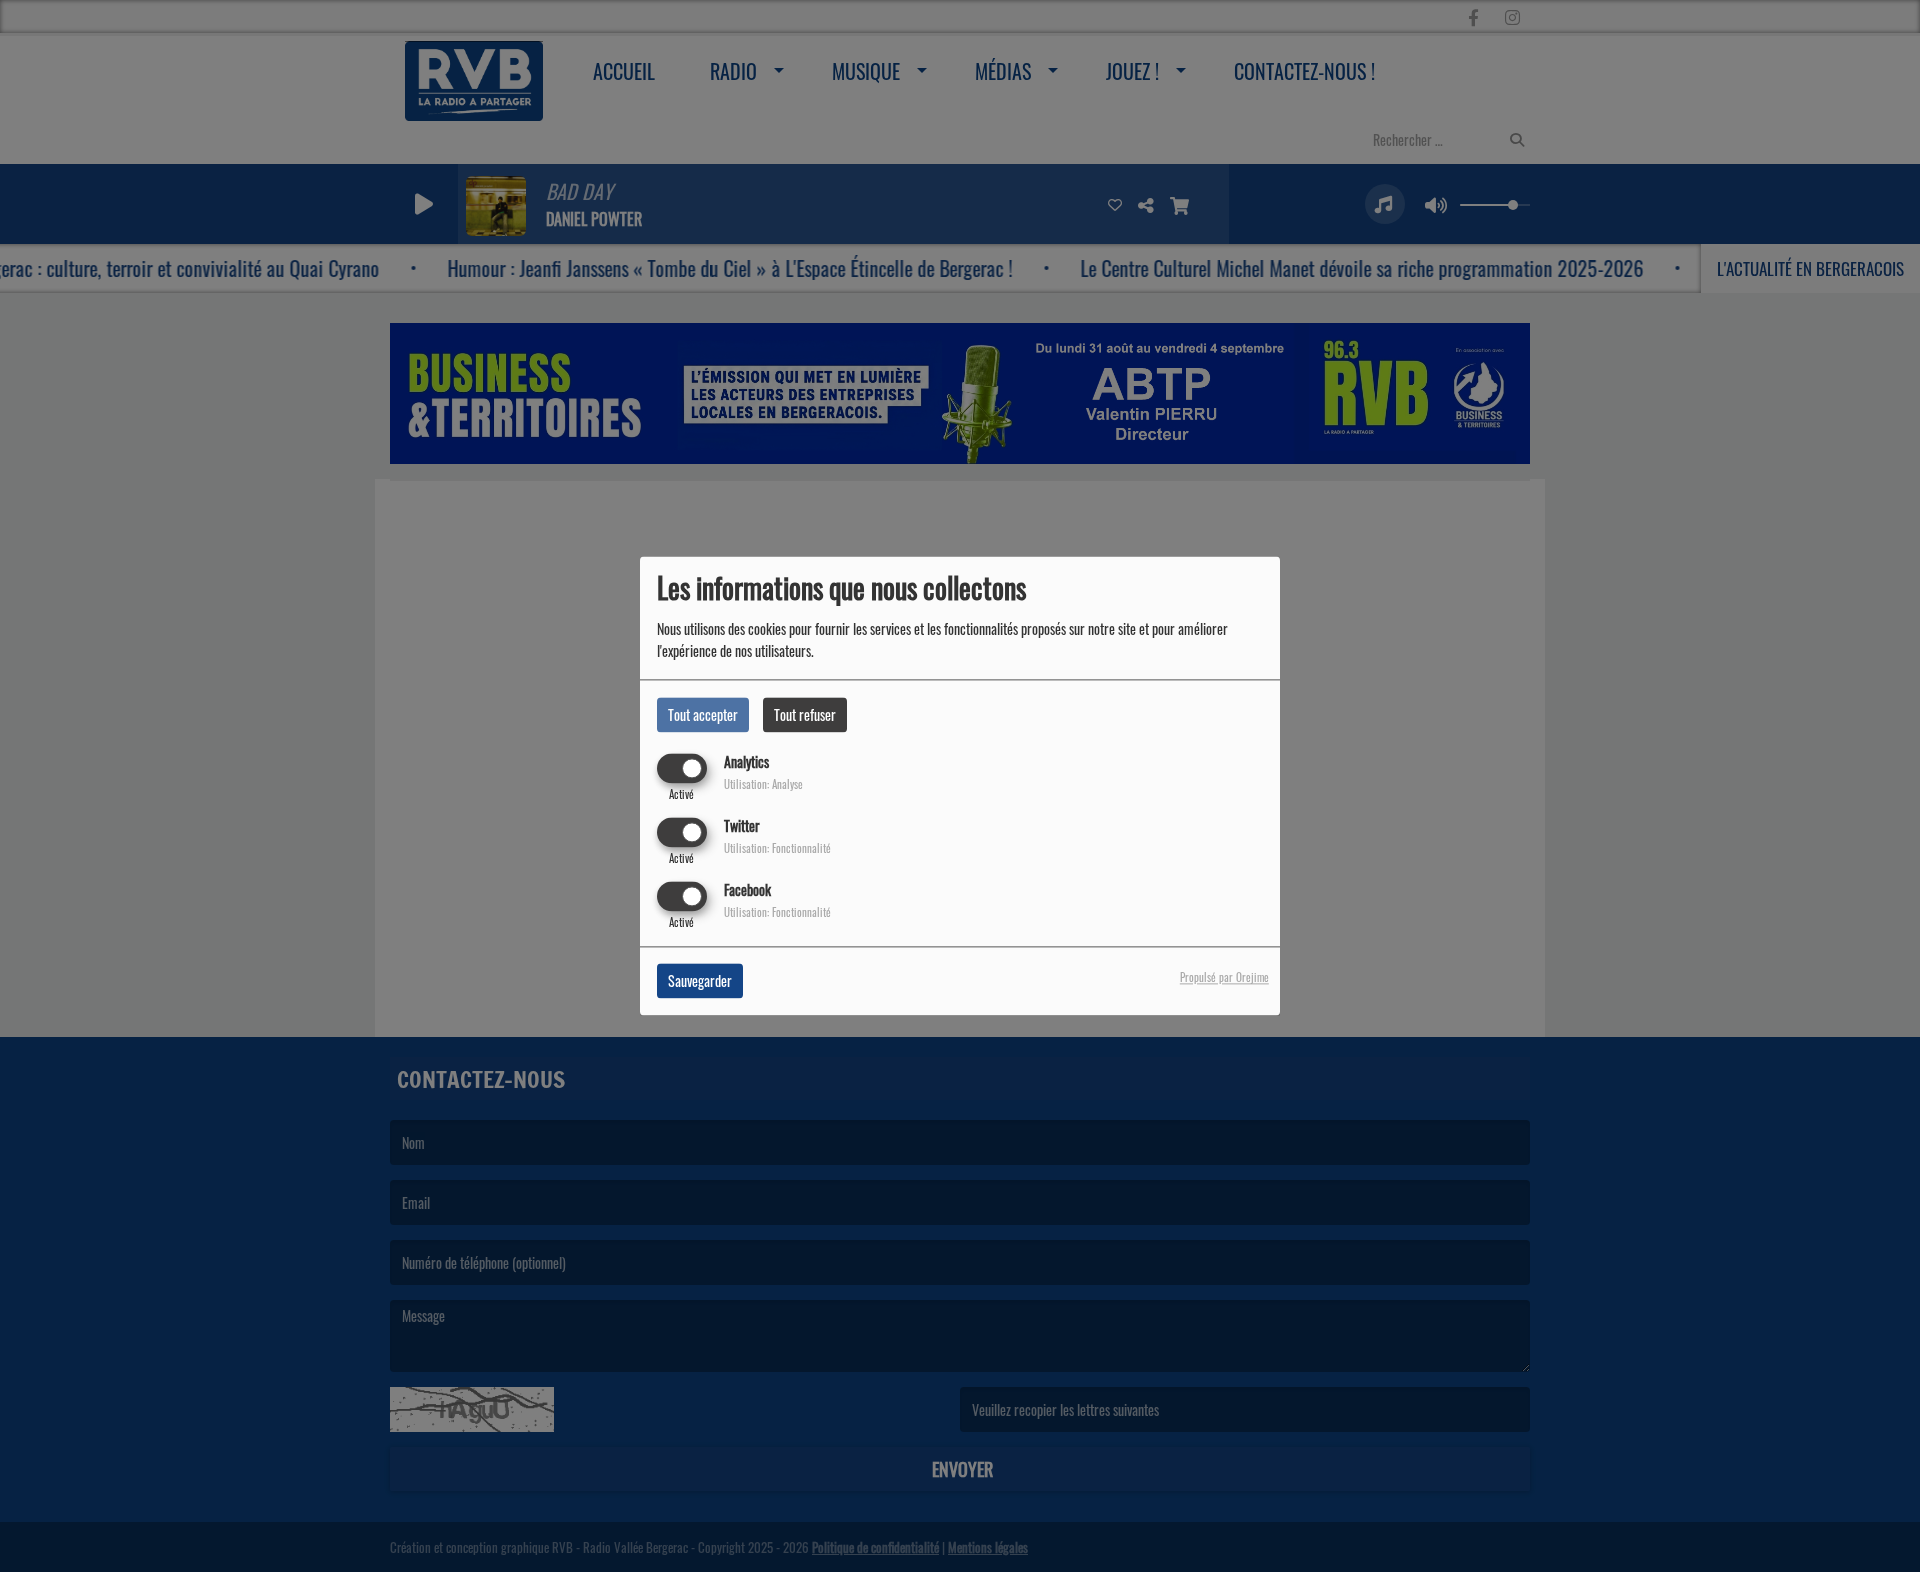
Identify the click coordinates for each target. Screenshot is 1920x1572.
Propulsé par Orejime (1224, 978)
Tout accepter (703, 714)
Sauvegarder (700, 981)
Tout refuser (805, 714)
